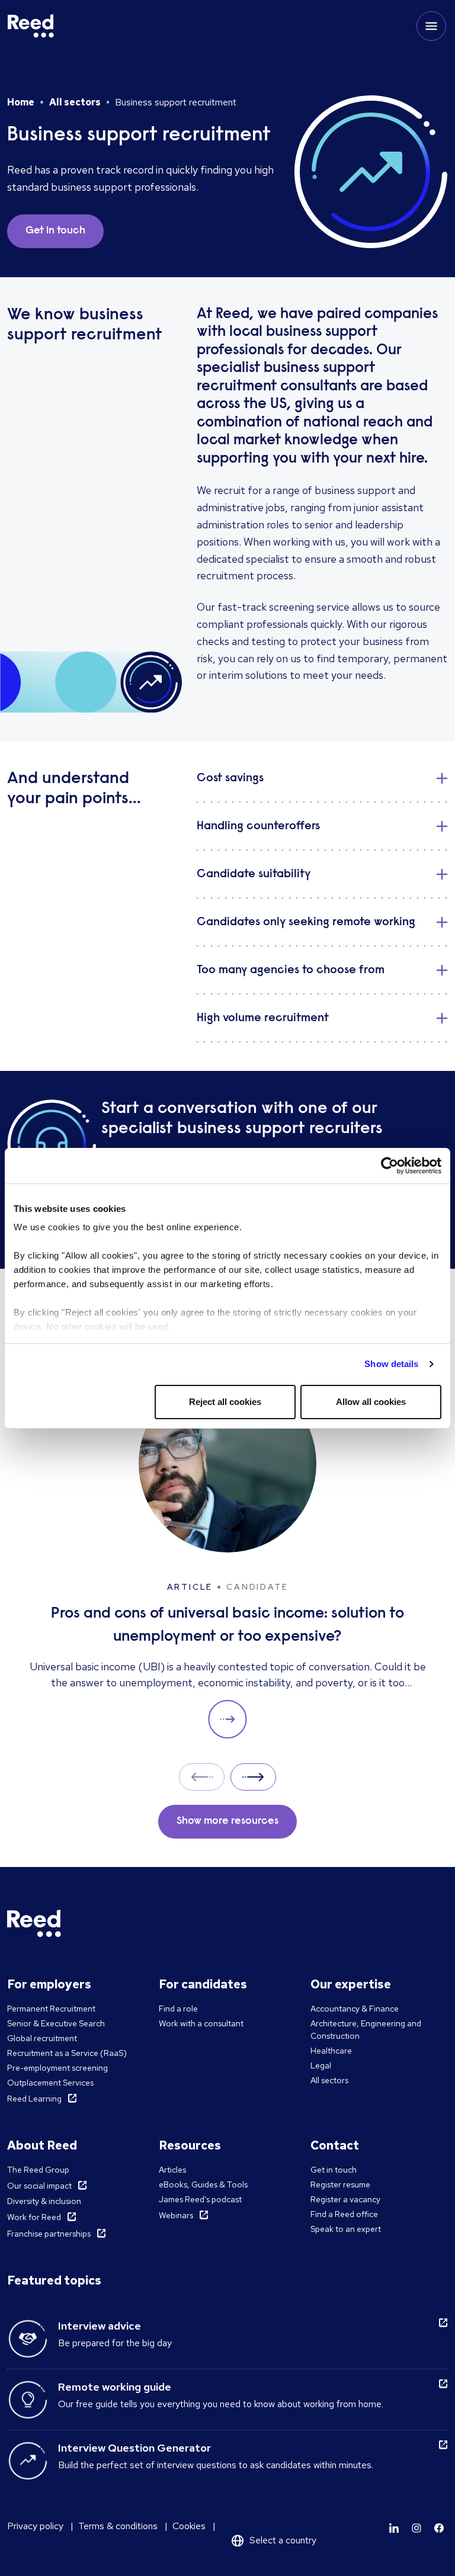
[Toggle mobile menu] (431, 26)
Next (253, 1777)
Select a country (283, 2540)
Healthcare (331, 2051)
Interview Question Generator (134, 2448)
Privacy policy (35, 2526)
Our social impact (39, 2186)
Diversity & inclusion (44, 2201)
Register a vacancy (345, 2199)
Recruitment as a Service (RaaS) (67, 2053)
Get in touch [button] (55, 231)
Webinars (176, 2215)
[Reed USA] (31, 26)
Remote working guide (115, 2387)
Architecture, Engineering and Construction (366, 2030)
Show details (391, 1364)
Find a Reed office (344, 2214)
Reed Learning (34, 2099)
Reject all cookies (225, 1402)
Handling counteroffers (258, 826)
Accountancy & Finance (355, 2009)
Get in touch (334, 2170)
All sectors (75, 102)
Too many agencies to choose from (291, 970)
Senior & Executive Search (56, 2023)
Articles (172, 2170)
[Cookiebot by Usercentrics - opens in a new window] (390, 1166)
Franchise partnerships (49, 2234)
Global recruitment (42, 2038)
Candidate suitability (254, 874)
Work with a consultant (201, 2023)
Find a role (178, 2009)
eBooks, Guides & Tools (203, 2184)
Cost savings (230, 778)
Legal (321, 2065)
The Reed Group (38, 2170)
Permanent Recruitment (51, 2009)
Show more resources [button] (227, 1821)
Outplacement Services (50, 2083)
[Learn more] (394, 2528)
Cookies (189, 2526)
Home (21, 102)
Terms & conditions (118, 2526)
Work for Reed (34, 2217)
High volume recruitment (263, 1018)
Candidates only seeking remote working (306, 922)
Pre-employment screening (57, 2068)
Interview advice (100, 2326)
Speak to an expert (346, 2229)
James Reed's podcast (200, 2199)
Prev (202, 1777)
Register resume (340, 2184)
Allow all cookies (371, 1402)
